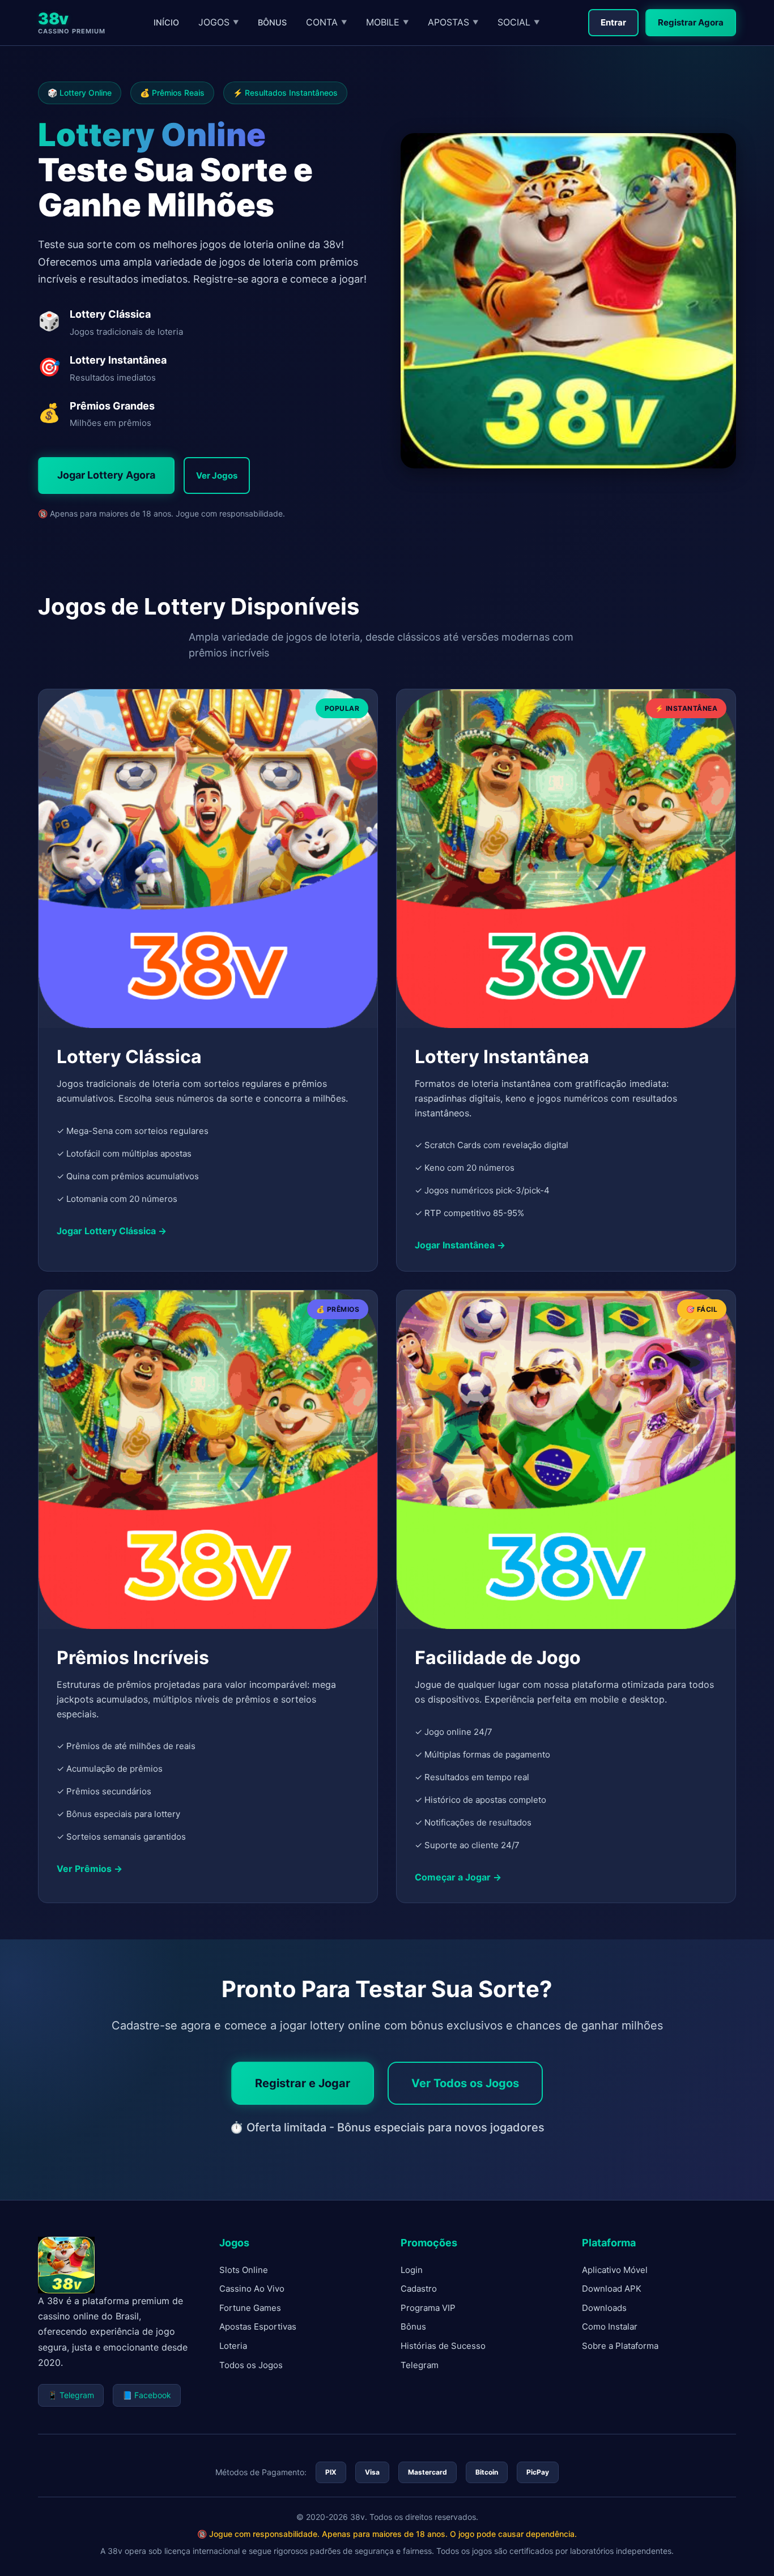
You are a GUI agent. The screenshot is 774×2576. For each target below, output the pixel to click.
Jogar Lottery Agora (106, 475)
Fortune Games (250, 2308)
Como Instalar (610, 2326)
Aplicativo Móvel (615, 2270)
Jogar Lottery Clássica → (112, 1231)
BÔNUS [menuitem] (272, 22)
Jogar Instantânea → (460, 1245)
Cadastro (419, 2289)
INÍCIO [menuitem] (166, 22)
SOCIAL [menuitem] (518, 22)
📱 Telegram (71, 2395)
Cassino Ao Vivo (252, 2289)
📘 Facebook (147, 2395)
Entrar (613, 22)
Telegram (420, 2365)
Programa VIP (428, 2308)
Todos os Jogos (251, 2365)
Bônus (413, 2326)
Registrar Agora (691, 22)
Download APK (612, 2289)
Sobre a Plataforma (620, 2346)
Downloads (604, 2308)
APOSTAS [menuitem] (453, 22)
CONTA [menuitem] (326, 22)
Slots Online (244, 2270)
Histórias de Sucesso (443, 2346)
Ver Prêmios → (90, 1869)
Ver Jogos (217, 475)
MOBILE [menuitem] (387, 22)
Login (412, 2270)
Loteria (233, 2346)
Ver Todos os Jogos (465, 2083)
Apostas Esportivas (258, 2326)
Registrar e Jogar (303, 2083)
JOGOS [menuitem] (218, 22)
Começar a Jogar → (458, 1876)
